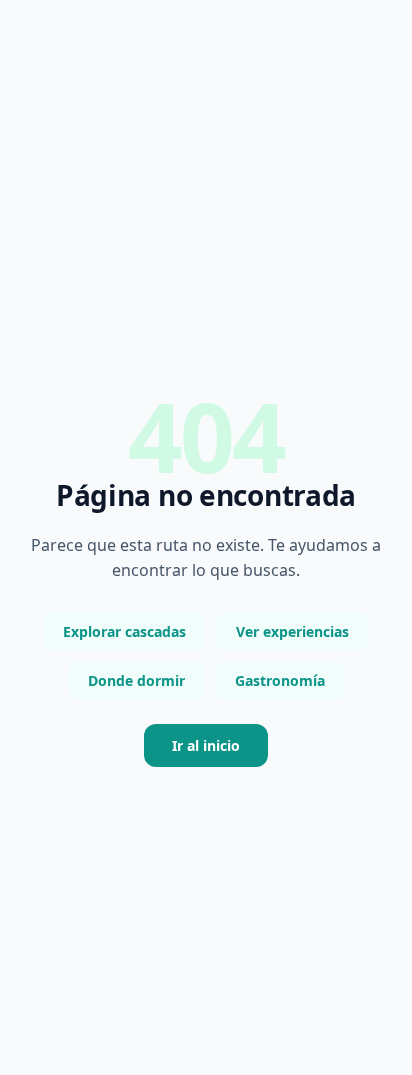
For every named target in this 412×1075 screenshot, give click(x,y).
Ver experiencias (292, 631)
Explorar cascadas (124, 631)
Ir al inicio (206, 745)
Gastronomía (280, 680)
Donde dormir (136, 680)
